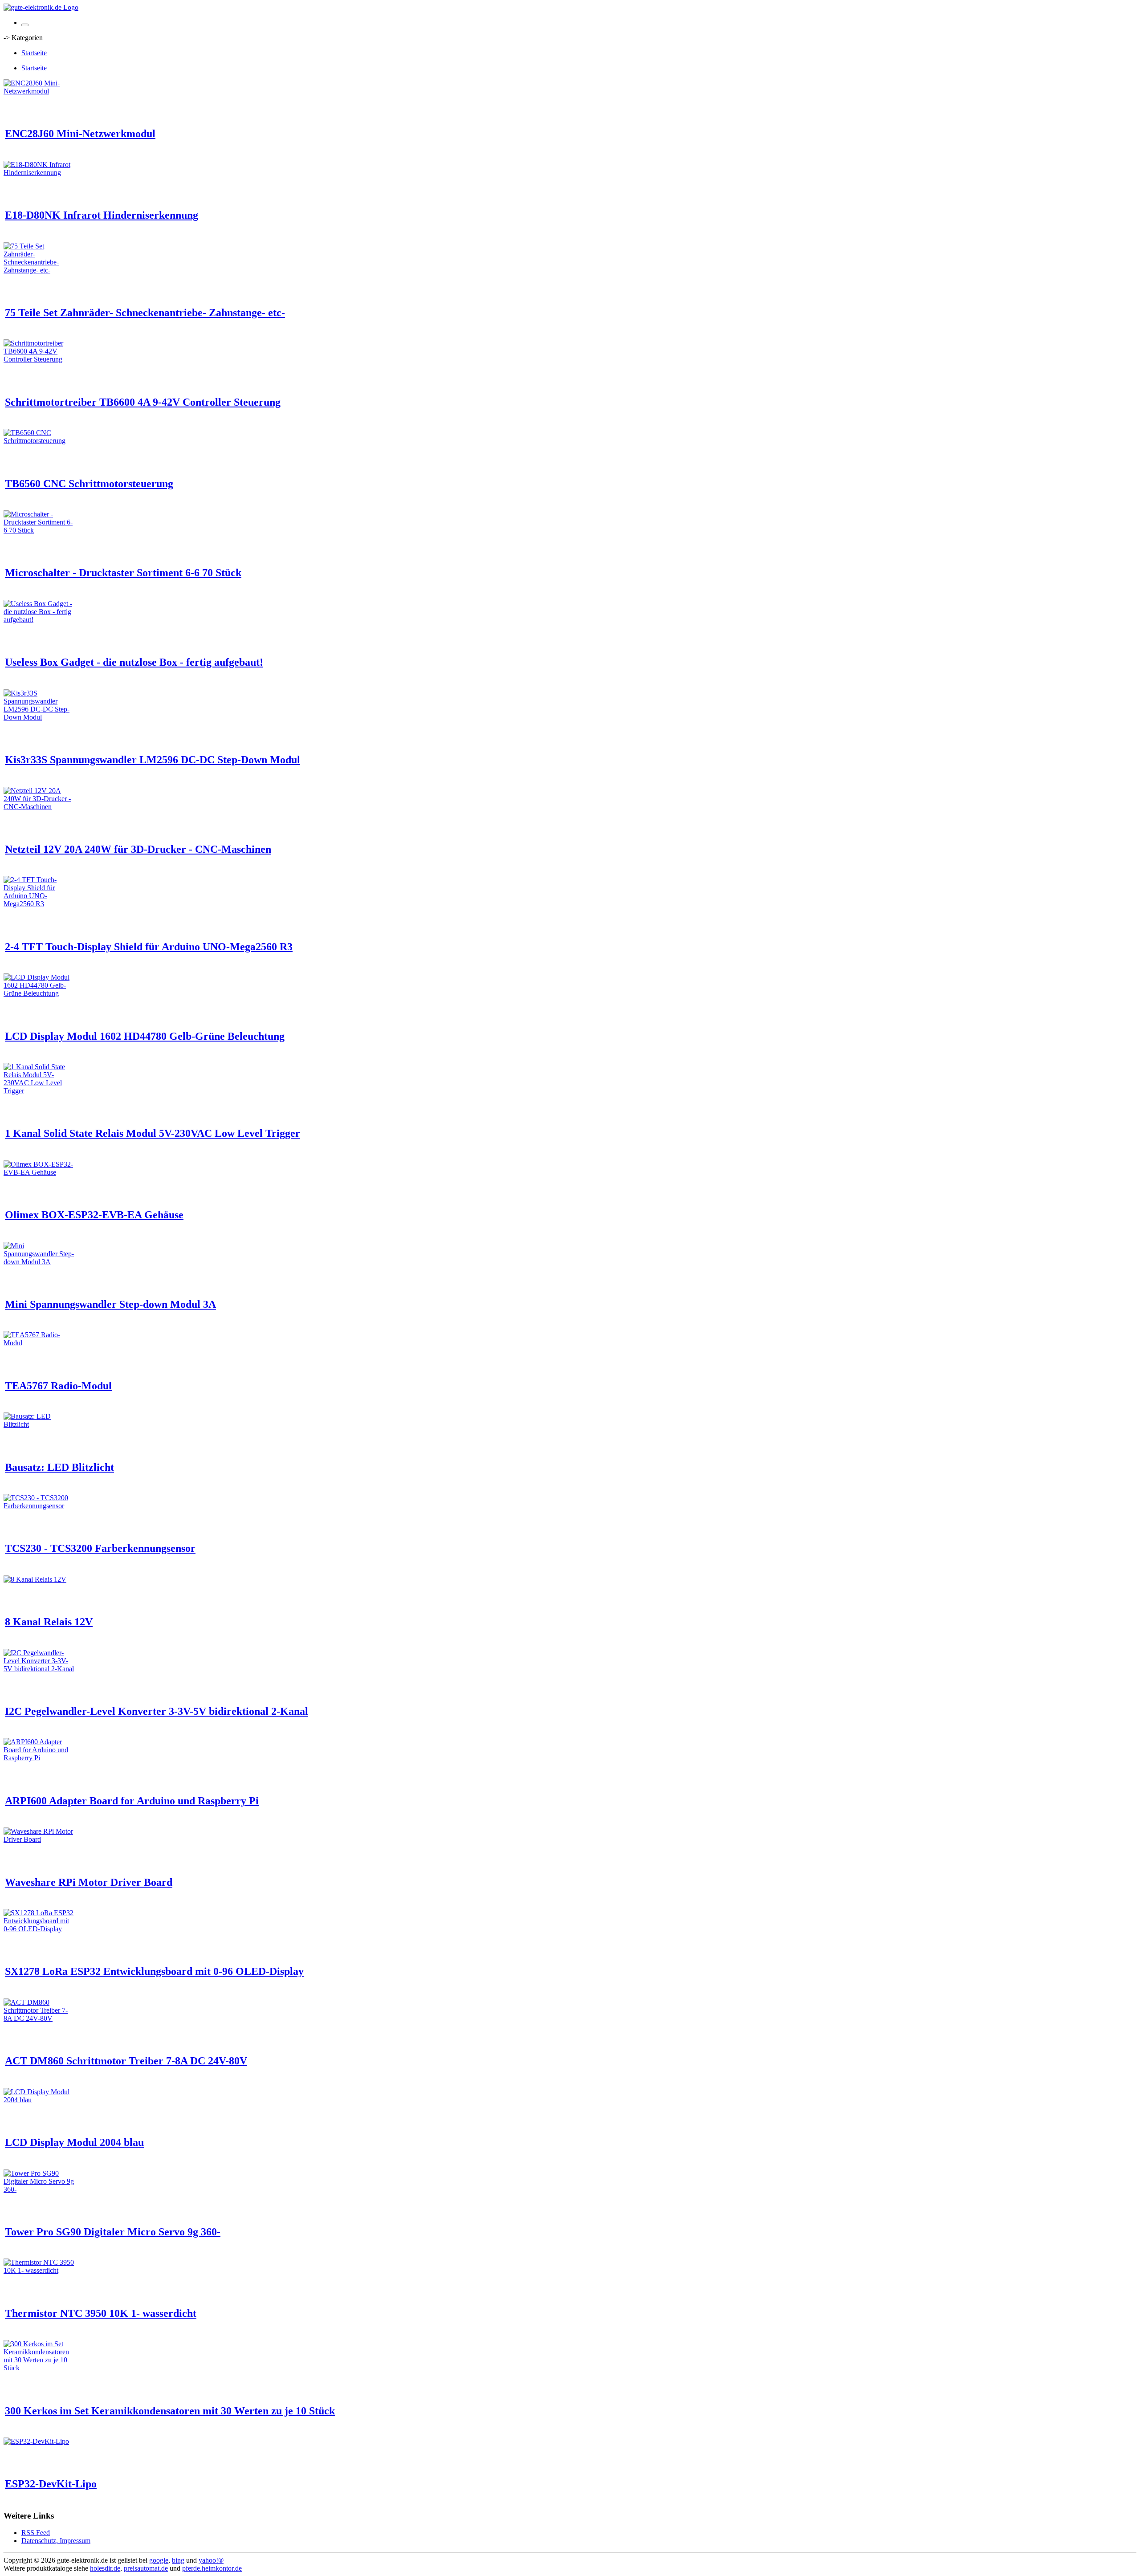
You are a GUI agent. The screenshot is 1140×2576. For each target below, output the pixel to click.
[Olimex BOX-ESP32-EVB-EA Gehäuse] (39, 1172)
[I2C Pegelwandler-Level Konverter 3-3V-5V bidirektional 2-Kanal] (39, 1669)
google (159, 2560)
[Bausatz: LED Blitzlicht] (39, 1424)
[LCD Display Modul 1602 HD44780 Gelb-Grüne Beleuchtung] (39, 993)
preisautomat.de (146, 2568)
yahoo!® (211, 2560)
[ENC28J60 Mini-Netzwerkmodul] (39, 91)
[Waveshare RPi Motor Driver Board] (39, 1839)
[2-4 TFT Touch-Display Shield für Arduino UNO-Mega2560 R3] (39, 904)
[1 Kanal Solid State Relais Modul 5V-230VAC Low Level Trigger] (39, 1091)
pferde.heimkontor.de (212, 2568)
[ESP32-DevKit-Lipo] (36, 2441)
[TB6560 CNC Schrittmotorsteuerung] (39, 441)
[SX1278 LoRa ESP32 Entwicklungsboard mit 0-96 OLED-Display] (39, 1929)
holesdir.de (105, 2568)
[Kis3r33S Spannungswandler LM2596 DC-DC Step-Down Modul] (39, 717)
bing (178, 2560)
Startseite (34, 53)
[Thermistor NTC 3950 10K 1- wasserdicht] (39, 2270)
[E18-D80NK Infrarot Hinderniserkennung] (39, 173)
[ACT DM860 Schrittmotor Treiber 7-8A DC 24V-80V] (39, 2018)
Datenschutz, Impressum (56, 2541)
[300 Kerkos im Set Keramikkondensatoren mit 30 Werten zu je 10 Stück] (39, 2368)
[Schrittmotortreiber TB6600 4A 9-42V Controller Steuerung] (39, 359)
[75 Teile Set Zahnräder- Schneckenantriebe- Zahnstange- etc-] (39, 270)
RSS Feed (36, 2533)
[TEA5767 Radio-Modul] (39, 1343)
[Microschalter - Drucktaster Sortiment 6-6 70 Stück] (39, 530)
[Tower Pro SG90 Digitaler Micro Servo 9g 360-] (39, 2189)
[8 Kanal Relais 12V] (35, 1579)
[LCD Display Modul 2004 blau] (39, 2100)
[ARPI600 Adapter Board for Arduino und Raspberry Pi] (39, 1758)
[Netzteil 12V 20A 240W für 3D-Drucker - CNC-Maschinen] (39, 807)
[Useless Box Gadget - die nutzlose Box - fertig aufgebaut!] (39, 620)
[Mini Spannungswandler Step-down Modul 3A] (39, 1262)
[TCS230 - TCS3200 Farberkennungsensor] (39, 1506)
